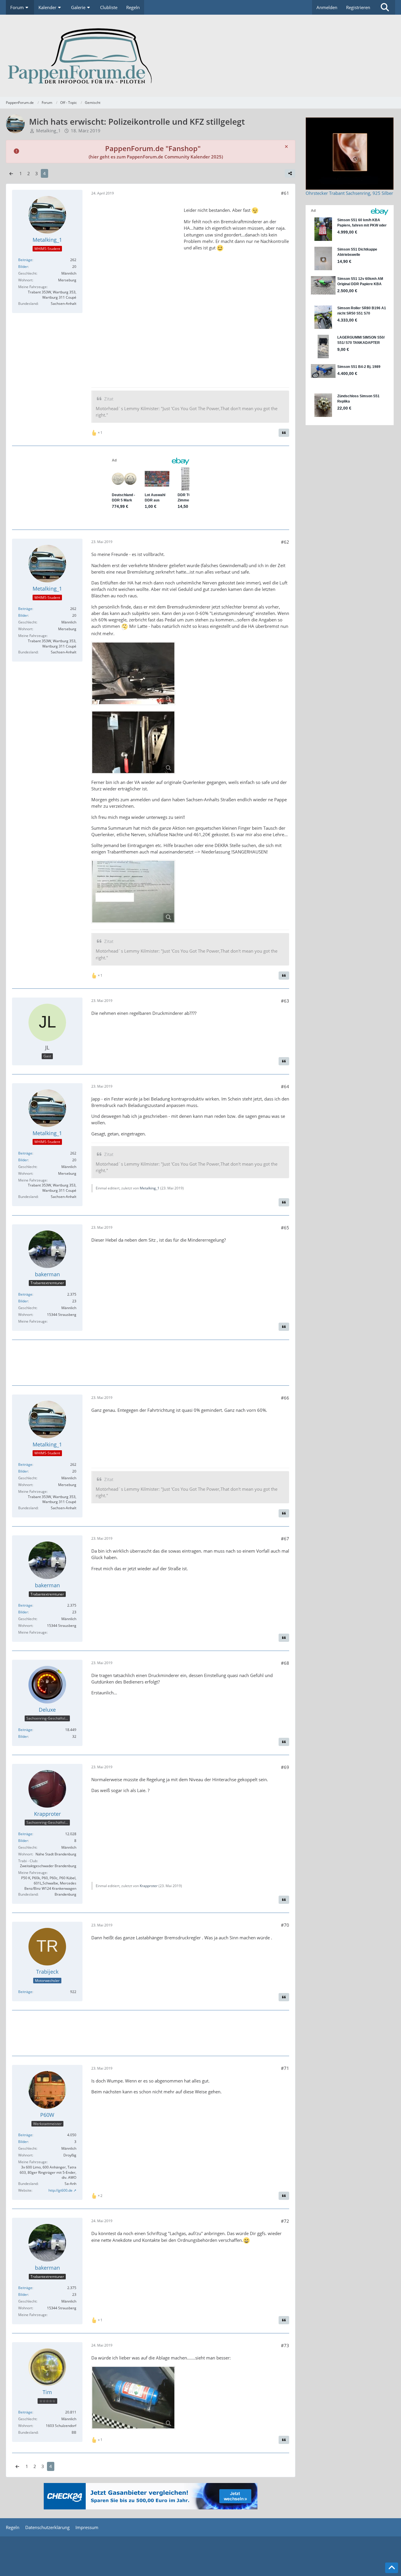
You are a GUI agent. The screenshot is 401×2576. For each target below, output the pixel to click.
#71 (285, 2068)
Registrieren (358, 7)
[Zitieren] (284, 433)
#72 (285, 2221)
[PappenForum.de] (201, 56)
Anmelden (327, 7)
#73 (285, 2345)
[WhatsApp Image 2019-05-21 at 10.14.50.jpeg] (133, 673)
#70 (285, 1925)
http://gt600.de (60, 2190)
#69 (285, 1767)
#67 (285, 1539)
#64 (285, 1086)
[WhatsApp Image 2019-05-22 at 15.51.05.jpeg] (133, 892)
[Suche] (385, 7)
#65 (285, 1228)
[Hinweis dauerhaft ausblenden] (286, 146)
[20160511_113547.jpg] (133, 2398)
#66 (285, 1398)
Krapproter (149, 1886)
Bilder (23, 267)
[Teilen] (290, 173)
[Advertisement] (135, 290)
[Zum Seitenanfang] (392, 2568)
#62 (285, 542)
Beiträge (25, 260)
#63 (285, 1001)
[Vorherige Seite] (11, 173)
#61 (285, 193)
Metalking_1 (150, 1188)
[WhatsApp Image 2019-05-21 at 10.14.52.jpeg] (133, 742)
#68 (285, 1663)
